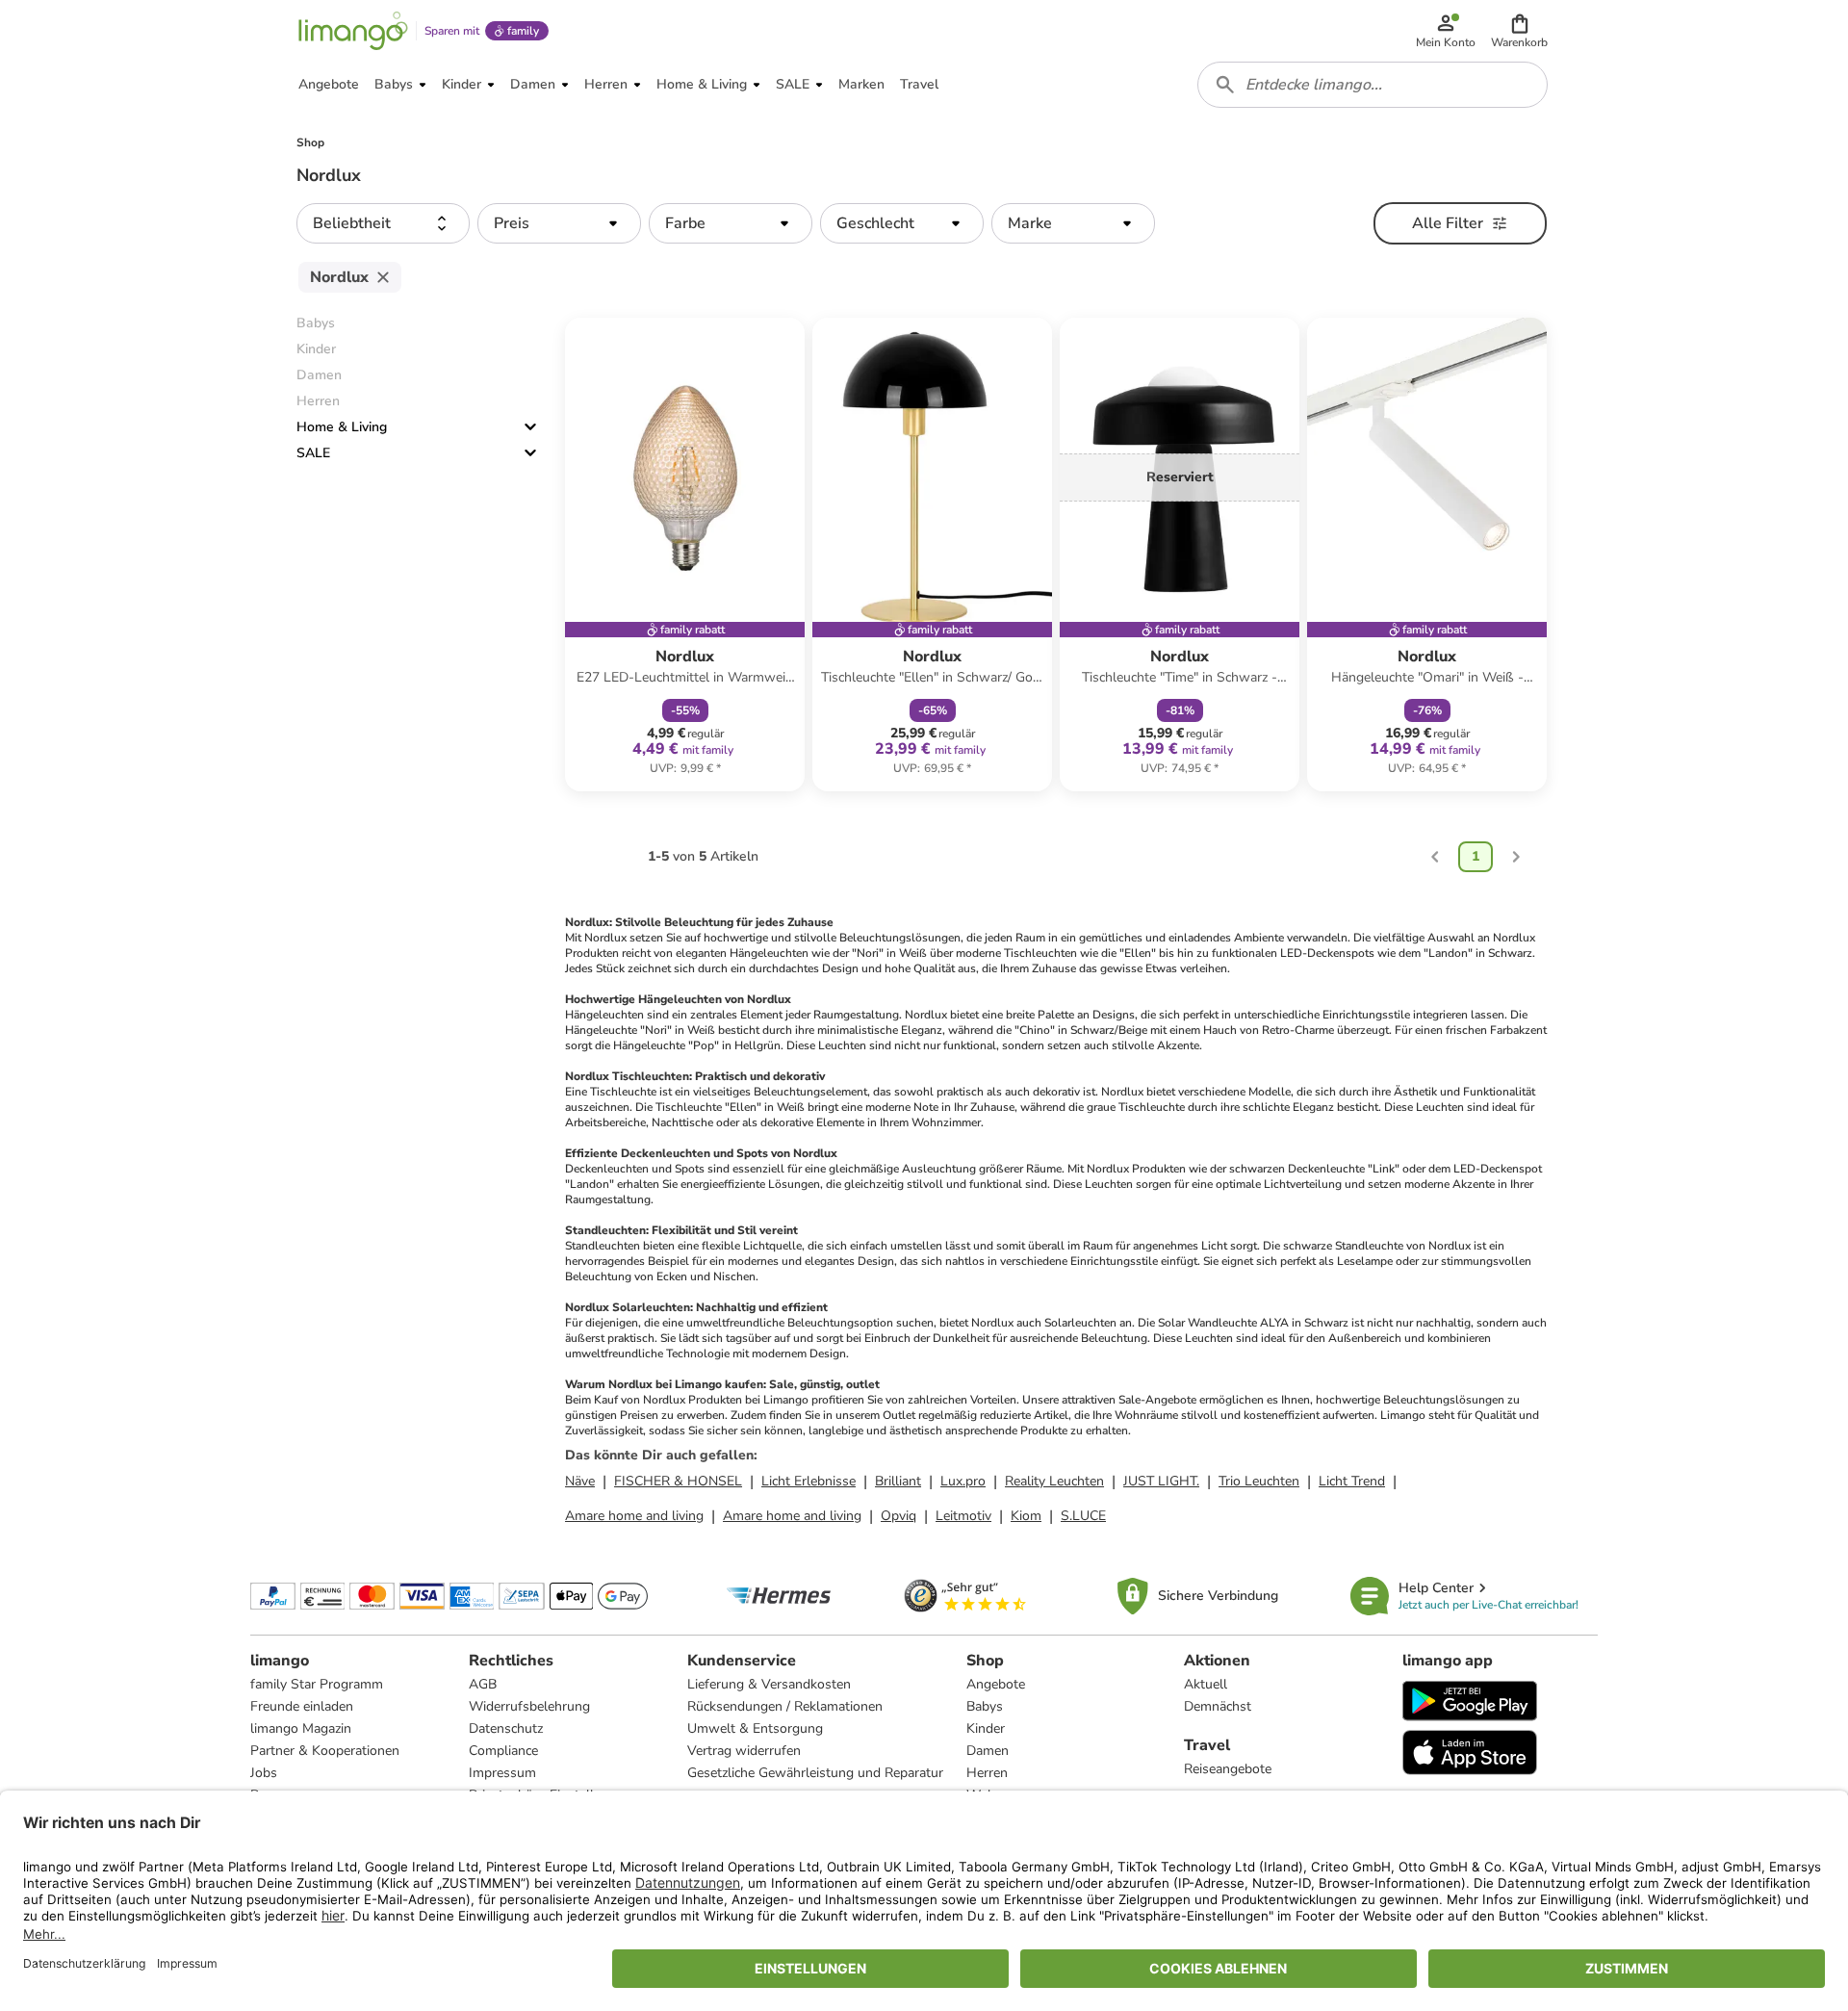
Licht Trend (1352, 1481)
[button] (1519, 31)
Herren (987, 1773)
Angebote (996, 1684)
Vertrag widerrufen (744, 1751)
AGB (483, 1684)
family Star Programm (317, 1684)
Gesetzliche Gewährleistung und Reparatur (815, 1773)
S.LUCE (1083, 1516)
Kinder (986, 1728)
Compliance (503, 1751)
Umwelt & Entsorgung (755, 1728)
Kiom (1026, 1516)
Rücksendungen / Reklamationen (785, 1706)
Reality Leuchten (1054, 1481)
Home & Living (342, 427)
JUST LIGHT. (1161, 1481)
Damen (988, 1751)
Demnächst (1218, 1706)
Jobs (264, 1773)
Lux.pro (963, 1481)
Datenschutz (506, 1728)
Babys (985, 1706)
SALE (313, 453)
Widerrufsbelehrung (529, 1706)
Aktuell (1206, 1684)
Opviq (898, 1516)
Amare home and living (634, 1516)
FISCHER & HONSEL (678, 1481)
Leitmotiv (963, 1516)
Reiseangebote (1228, 1769)
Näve (580, 1481)
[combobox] (1373, 85)
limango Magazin (301, 1728)
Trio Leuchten (1259, 1481)
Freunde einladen (302, 1706)
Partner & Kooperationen (325, 1751)
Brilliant (898, 1481)
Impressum (502, 1773)
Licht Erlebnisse (808, 1481)
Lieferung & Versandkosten (769, 1684)
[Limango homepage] (353, 31)
